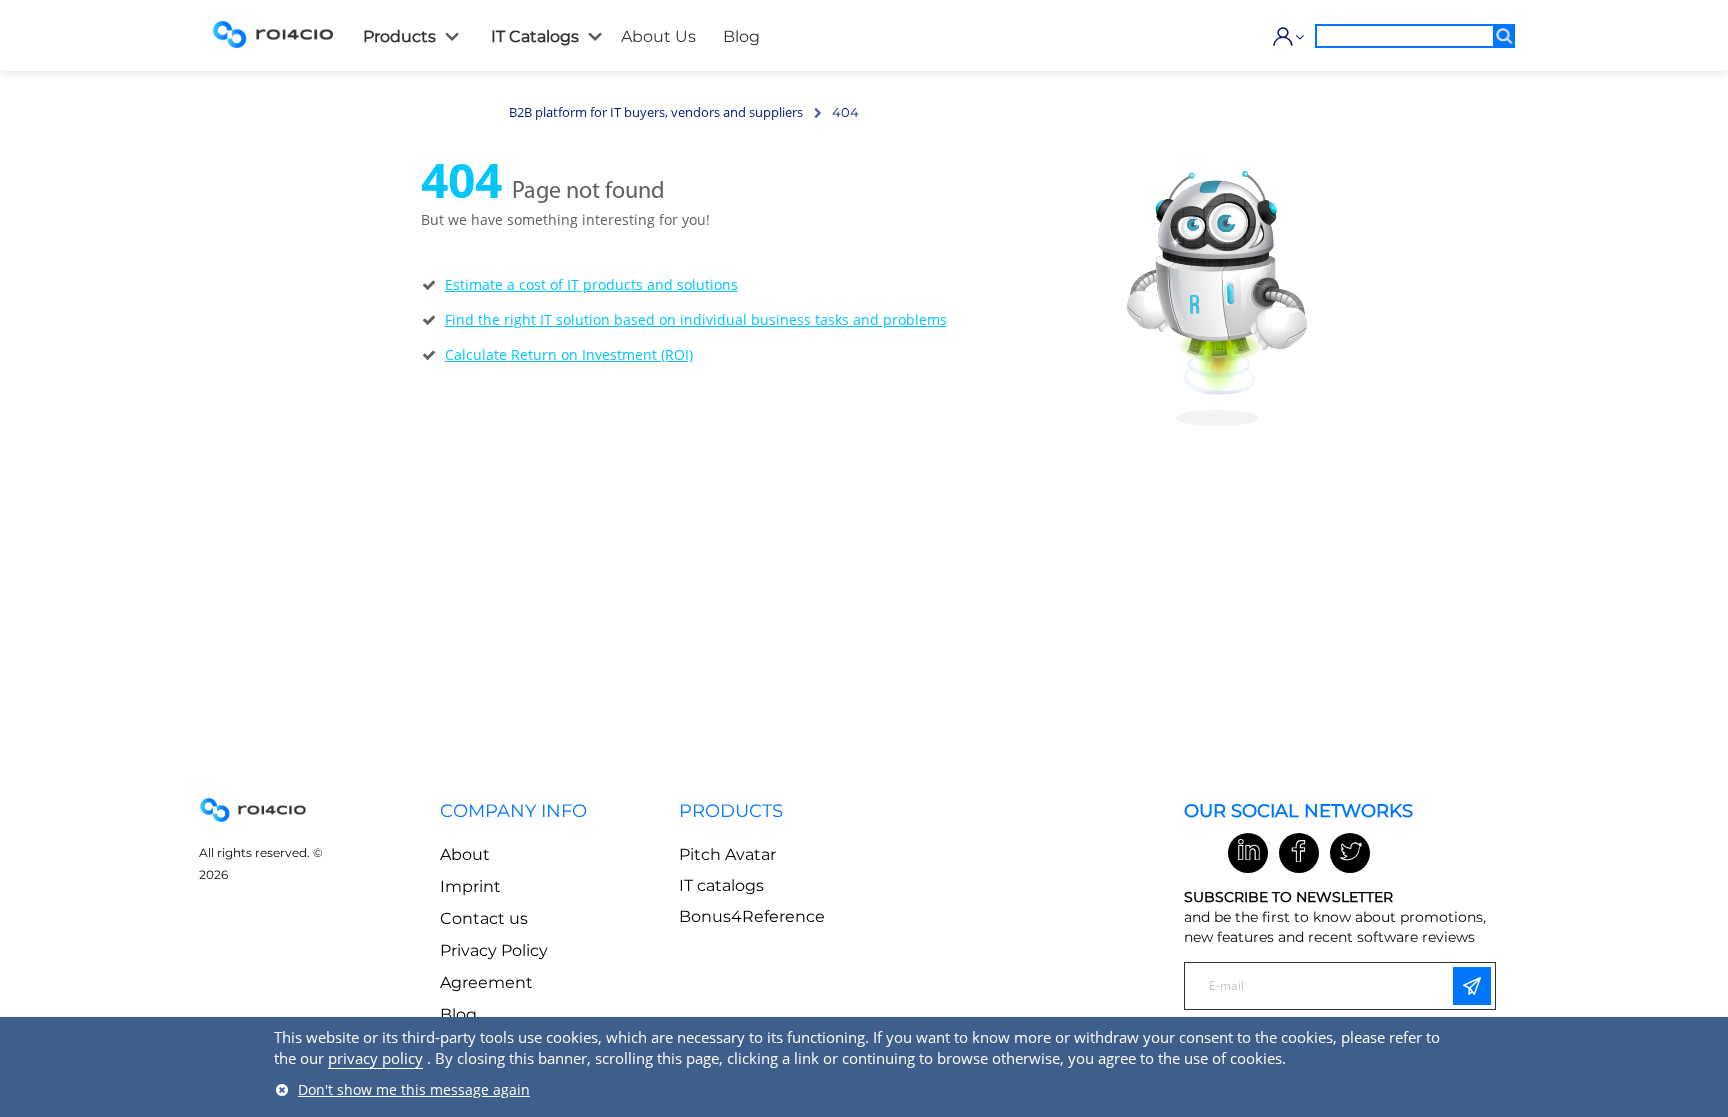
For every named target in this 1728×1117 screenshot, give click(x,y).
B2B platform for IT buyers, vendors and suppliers (656, 112)
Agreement (486, 982)
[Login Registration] (1284, 37)
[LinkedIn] (1248, 853)
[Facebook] (1299, 853)
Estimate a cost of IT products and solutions (591, 284)
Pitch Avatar (727, 854)
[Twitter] (1350, 853)
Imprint (470, 886)
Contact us (484, 918)
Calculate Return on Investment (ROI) (569, 354)
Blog (458, 1014)
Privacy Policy (494, 950)
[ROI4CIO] (273, 34)
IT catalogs (721, 885)
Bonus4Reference (752, 916)
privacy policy (375, 1058)
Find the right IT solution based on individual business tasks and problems (696, 319)
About (465, 854)
